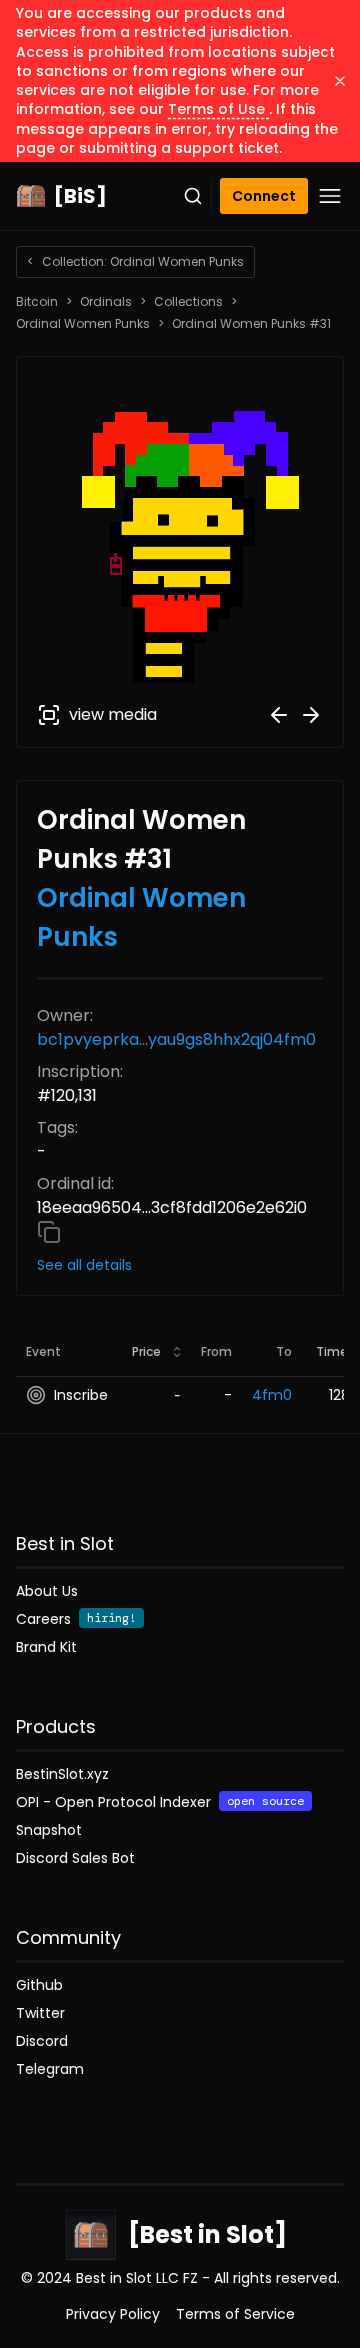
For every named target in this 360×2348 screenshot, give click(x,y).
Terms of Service (235, 2314)
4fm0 (272, 1395)
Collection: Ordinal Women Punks (135, 261)
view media (113, 714)
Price (146, 1351)
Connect (264, 196)
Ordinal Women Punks (83, 324)
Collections (188, 302)
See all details (84, 1265)
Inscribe (81, 1395)
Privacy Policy (113, 2314)
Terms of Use (218, 109)
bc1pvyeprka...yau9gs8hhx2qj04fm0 (176, 1039)
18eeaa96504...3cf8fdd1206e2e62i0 (172, 1207)
